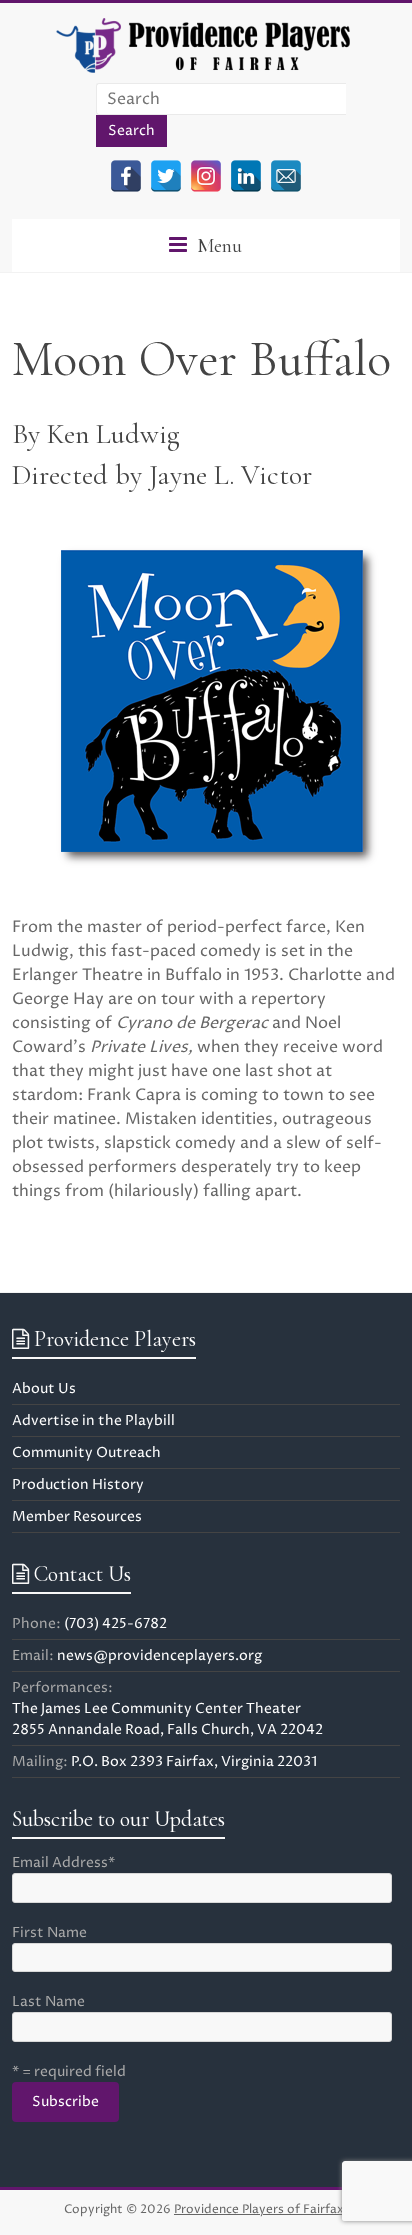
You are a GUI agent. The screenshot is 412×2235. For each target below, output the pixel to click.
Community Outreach (86, 1452)
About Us (44, 1388)
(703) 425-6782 (115, 1623)
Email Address (63, 1862)
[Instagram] (206, 176)
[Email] (286, 176)
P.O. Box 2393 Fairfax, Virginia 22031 (194, 1761)
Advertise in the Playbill (93, 1420)
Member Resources (77, 1516)
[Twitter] (166, 176)
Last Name (48, 2001)
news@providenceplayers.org (159, 1655)
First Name (49, 1932)
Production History (78, 1484)
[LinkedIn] (246, 176)
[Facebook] (126, 176)
